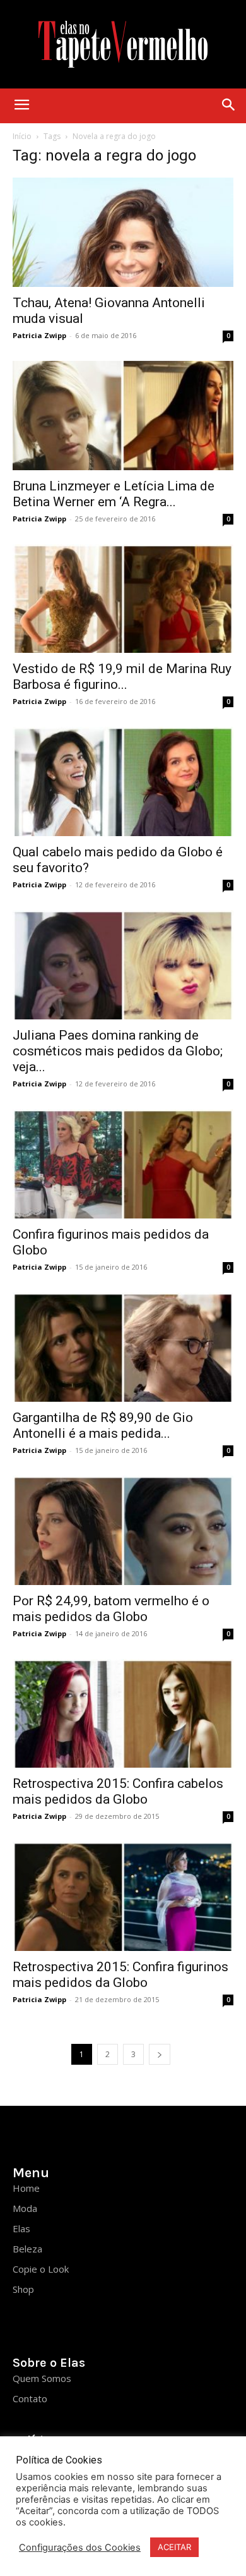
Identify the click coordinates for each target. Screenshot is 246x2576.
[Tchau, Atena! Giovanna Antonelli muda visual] (123, 232)
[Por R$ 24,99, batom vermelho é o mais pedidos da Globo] (123, 1530)
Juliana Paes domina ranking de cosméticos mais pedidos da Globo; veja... (118, 1051)
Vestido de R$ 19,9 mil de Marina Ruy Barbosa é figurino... (122, 677)
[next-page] (160, 2054)
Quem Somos (42, 2378)
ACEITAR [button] (174, 2547)
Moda (25, 2208)
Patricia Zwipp (39, 335)
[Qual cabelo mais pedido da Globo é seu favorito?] (123, 781)
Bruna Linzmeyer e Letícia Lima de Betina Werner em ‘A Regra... (114, 494)
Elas (21, 2228)
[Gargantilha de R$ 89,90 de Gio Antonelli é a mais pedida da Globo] (123, 1347)
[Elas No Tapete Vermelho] (123, 44)
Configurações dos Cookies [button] (80, 2548)
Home (26, 2188)
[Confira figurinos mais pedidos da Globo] (123, 1164)
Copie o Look (41, 2269)
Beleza (27, 2249)
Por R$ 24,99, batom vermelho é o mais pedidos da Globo (111, 1609)
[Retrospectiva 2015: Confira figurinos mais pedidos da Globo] (123, 1896)
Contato (30, 2398)
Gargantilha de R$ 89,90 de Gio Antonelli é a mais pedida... (103, 1425)
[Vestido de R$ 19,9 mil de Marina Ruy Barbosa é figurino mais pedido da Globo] (123, 599)
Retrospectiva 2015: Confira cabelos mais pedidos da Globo (118, 1791)
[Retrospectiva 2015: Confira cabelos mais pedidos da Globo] (123, 1714)
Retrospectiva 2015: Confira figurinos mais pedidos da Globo (120, 1975)
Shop (23, 2289)
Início (22, 136)
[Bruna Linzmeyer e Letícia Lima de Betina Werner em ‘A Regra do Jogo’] (123, 416)
